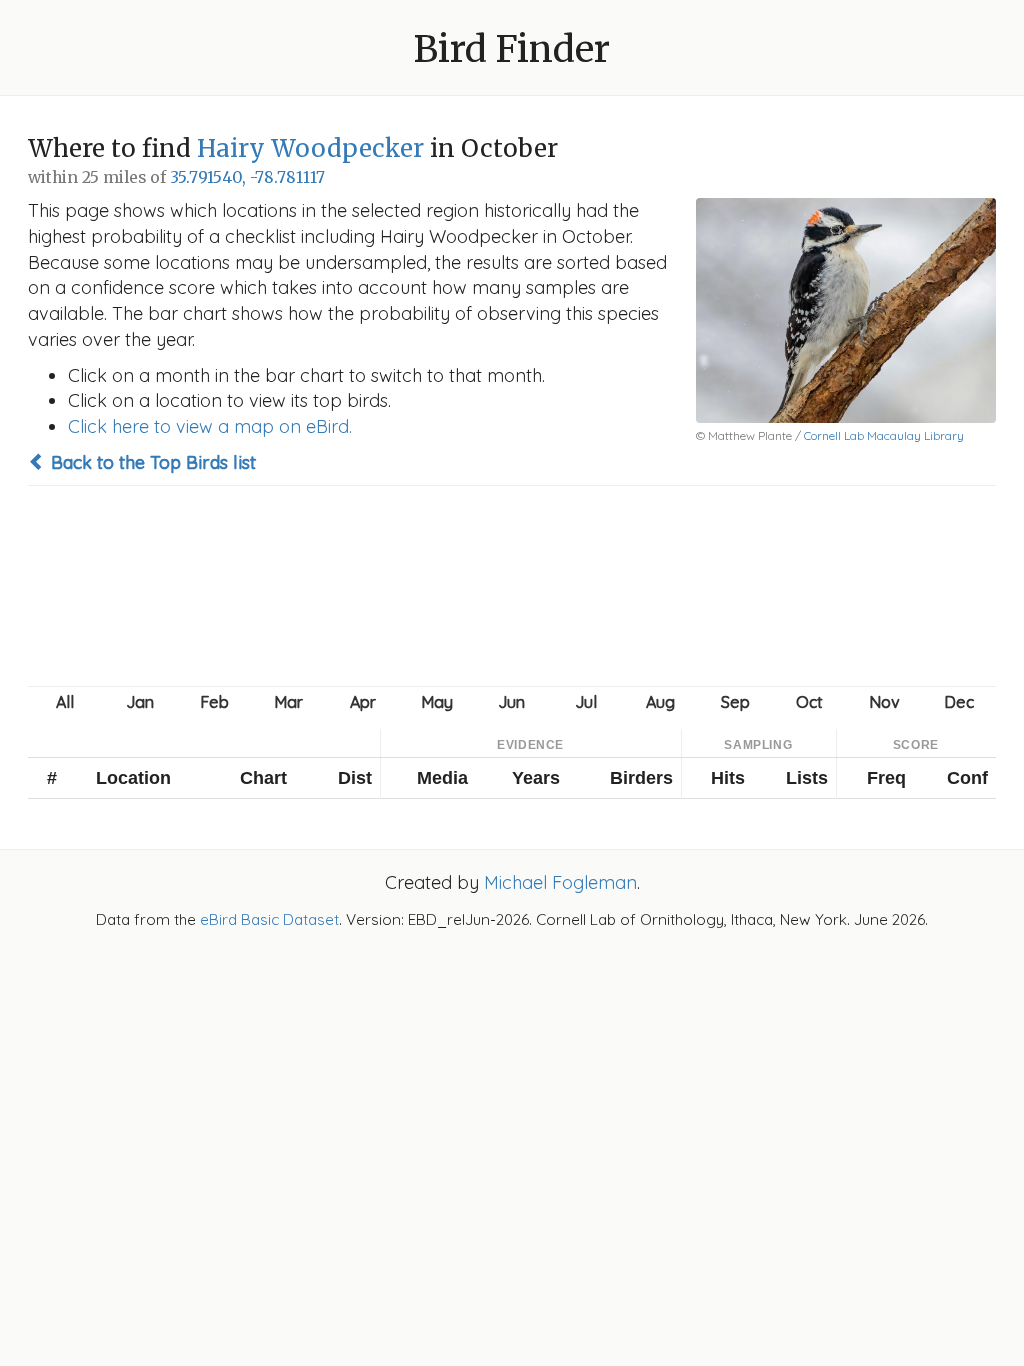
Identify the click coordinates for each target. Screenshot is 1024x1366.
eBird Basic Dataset (269, 919)
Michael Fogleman (560, 882)
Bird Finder (512, 49)
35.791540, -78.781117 (247, 177)
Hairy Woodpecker (310, 148)
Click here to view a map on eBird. (210, 426)
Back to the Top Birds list (151, 462)
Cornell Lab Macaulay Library (884, 435)
